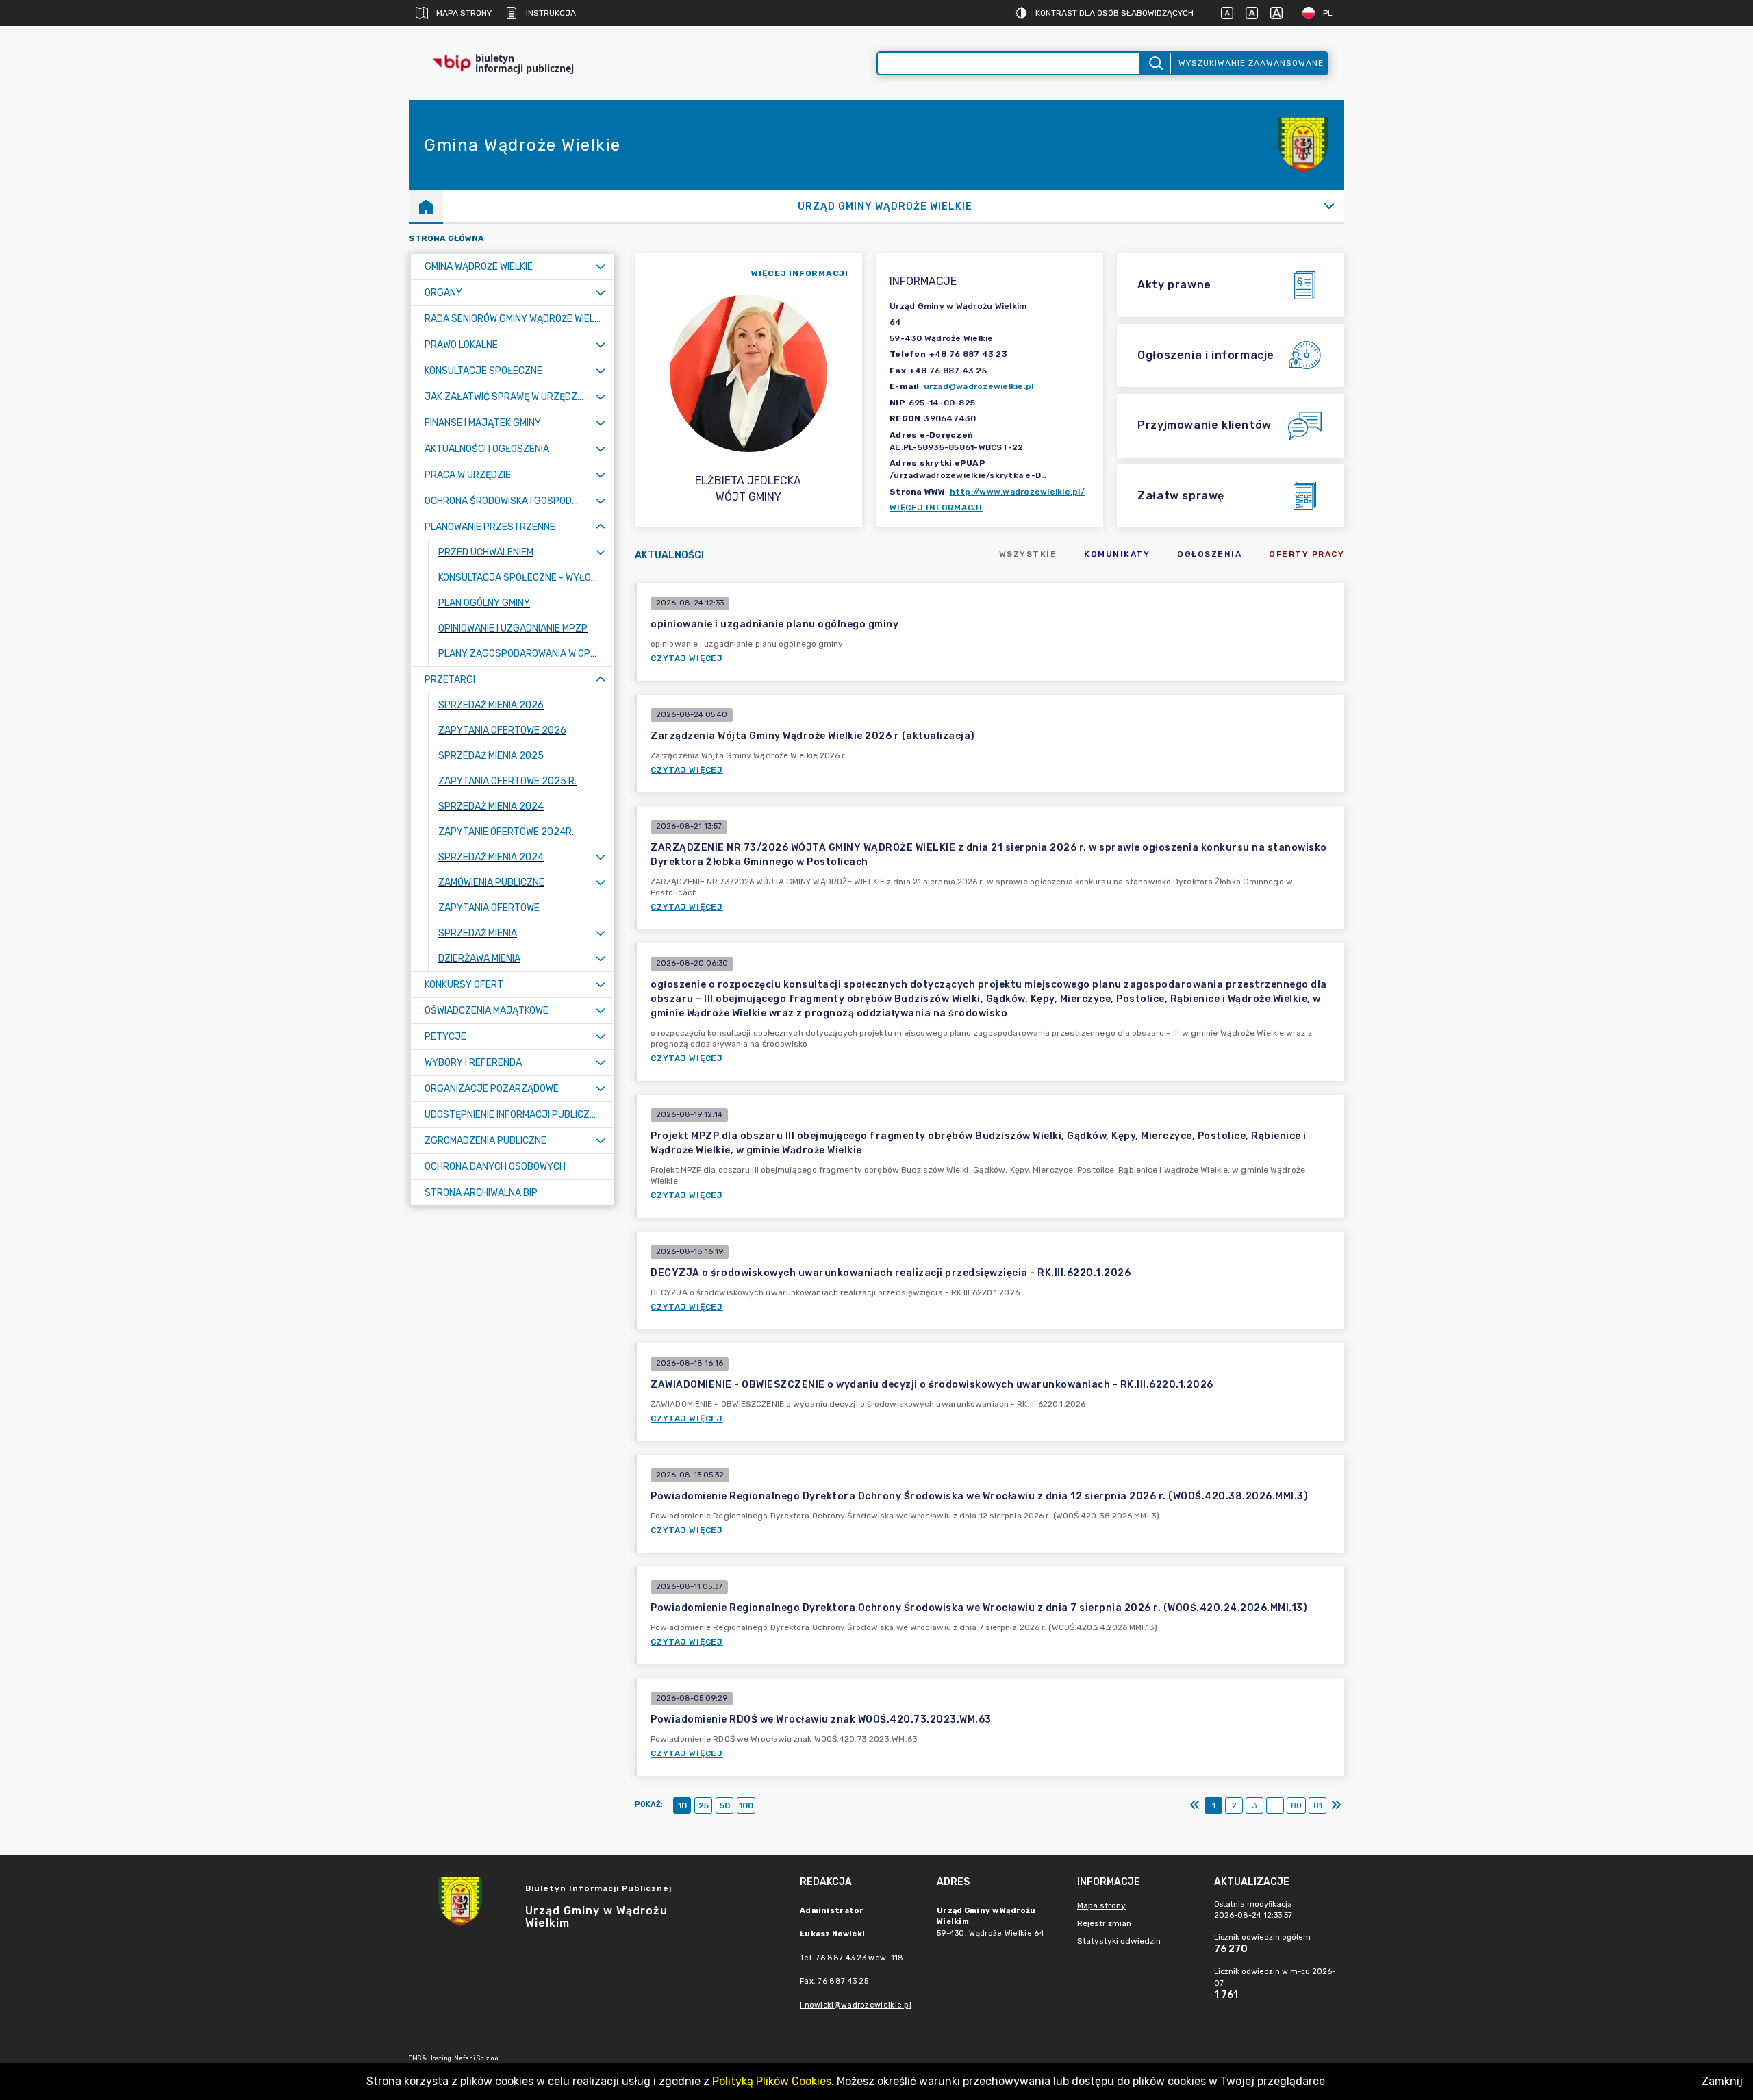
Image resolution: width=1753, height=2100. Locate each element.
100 (746, 1805)
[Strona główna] (426, 206)
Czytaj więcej (687, 658)
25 (704, 1805)
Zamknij (1722, 2081)
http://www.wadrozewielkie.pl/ (1017, 492)
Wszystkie (1028, 554)
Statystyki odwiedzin (1119, 1941)
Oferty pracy (1307, 554)
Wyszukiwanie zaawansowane (1251, 63)
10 (682, 1805)
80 (1296, 1805)
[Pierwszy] (1195, 1805)
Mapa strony (464, 13)
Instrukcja (551, 13)
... (1275, 1805)
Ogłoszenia (1209, 554)
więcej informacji (800, 273)
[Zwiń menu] (601, 527)
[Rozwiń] (1329, 206)
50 (725, 1805)
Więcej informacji (936, 508)
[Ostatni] (1336, 1805)
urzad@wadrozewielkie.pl (979, 386)
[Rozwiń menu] (601, 267)
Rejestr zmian (1104, 1923)
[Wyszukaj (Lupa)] (1155, 63)
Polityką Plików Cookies (772, 2081)
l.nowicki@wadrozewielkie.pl (856, 2005)
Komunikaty (1117, 554)
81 (1318, 1805)
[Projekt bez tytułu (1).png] (1303, 146)
